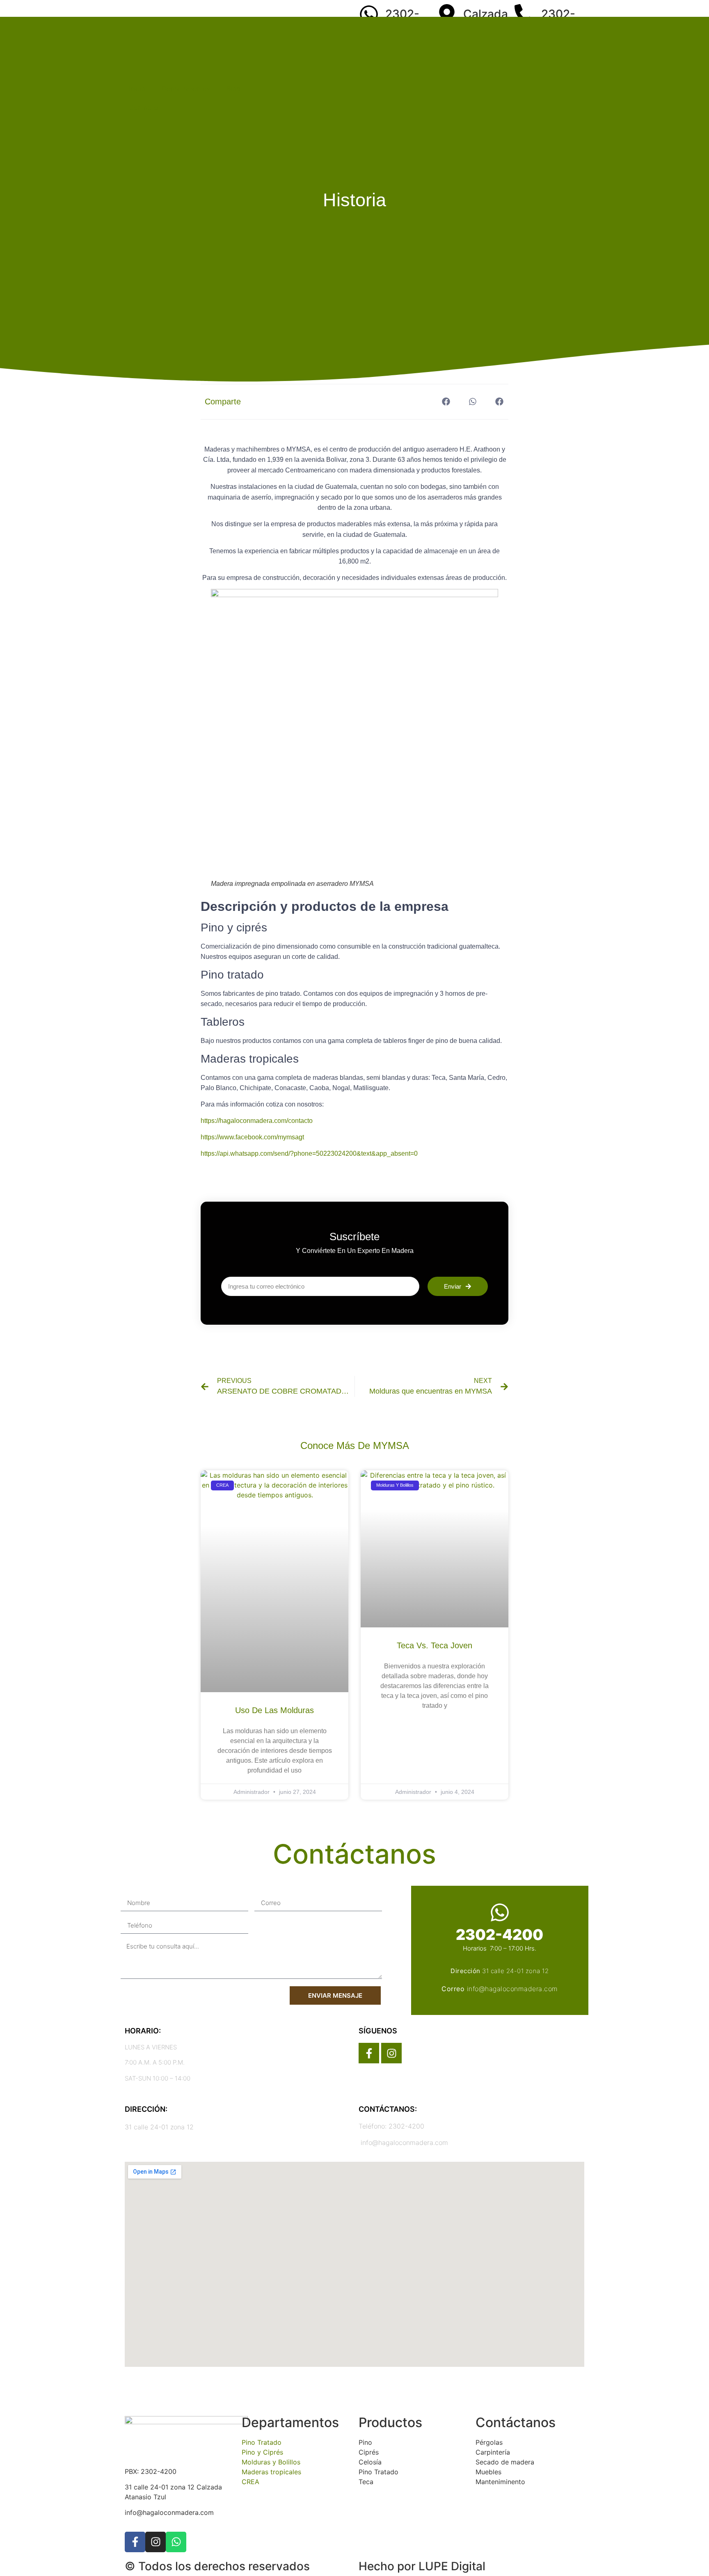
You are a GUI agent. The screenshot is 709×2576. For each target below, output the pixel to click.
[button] (446, 402)
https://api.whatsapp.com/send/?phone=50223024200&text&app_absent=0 (309, 1153)
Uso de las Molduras (274, 1710)
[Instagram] (391, 2053)
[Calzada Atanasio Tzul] (447, 14)
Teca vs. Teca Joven (435, 1645)
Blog (233, 89)
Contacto (143, 107)
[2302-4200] (369, 14)
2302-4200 (500, 1935)
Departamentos (186, 89)
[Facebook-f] (369, 2053)
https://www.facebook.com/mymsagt (252, 1137)
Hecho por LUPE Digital (422, 2566)
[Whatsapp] (176, 2542)
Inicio (137, 89)
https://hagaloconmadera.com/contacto (257, 1121)
